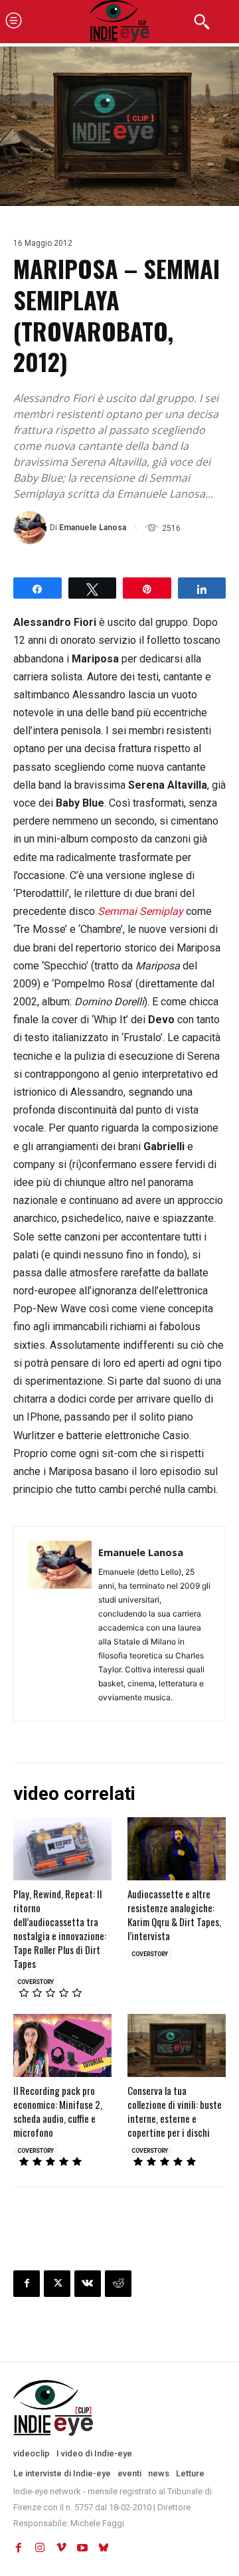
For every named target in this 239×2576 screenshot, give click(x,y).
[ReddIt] (118, 2284)
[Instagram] (40, 2548)
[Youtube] (82, 2548)
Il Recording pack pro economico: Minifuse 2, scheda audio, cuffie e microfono (58, 2111)
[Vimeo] (61, 2548)
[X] (57, 2284)
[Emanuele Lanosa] (32, 528)
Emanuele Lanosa (93, 528)
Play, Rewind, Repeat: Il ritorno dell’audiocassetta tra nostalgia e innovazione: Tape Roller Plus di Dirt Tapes (60, 1929)
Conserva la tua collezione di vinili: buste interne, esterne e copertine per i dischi (175, 2111)
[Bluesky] (104, 2548)
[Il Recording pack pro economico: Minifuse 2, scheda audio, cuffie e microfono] (62, 2045)
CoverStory (36, 1982)
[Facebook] (27, 2284)
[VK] (88, 2284)
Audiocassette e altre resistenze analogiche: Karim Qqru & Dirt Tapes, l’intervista (174, 1915)
